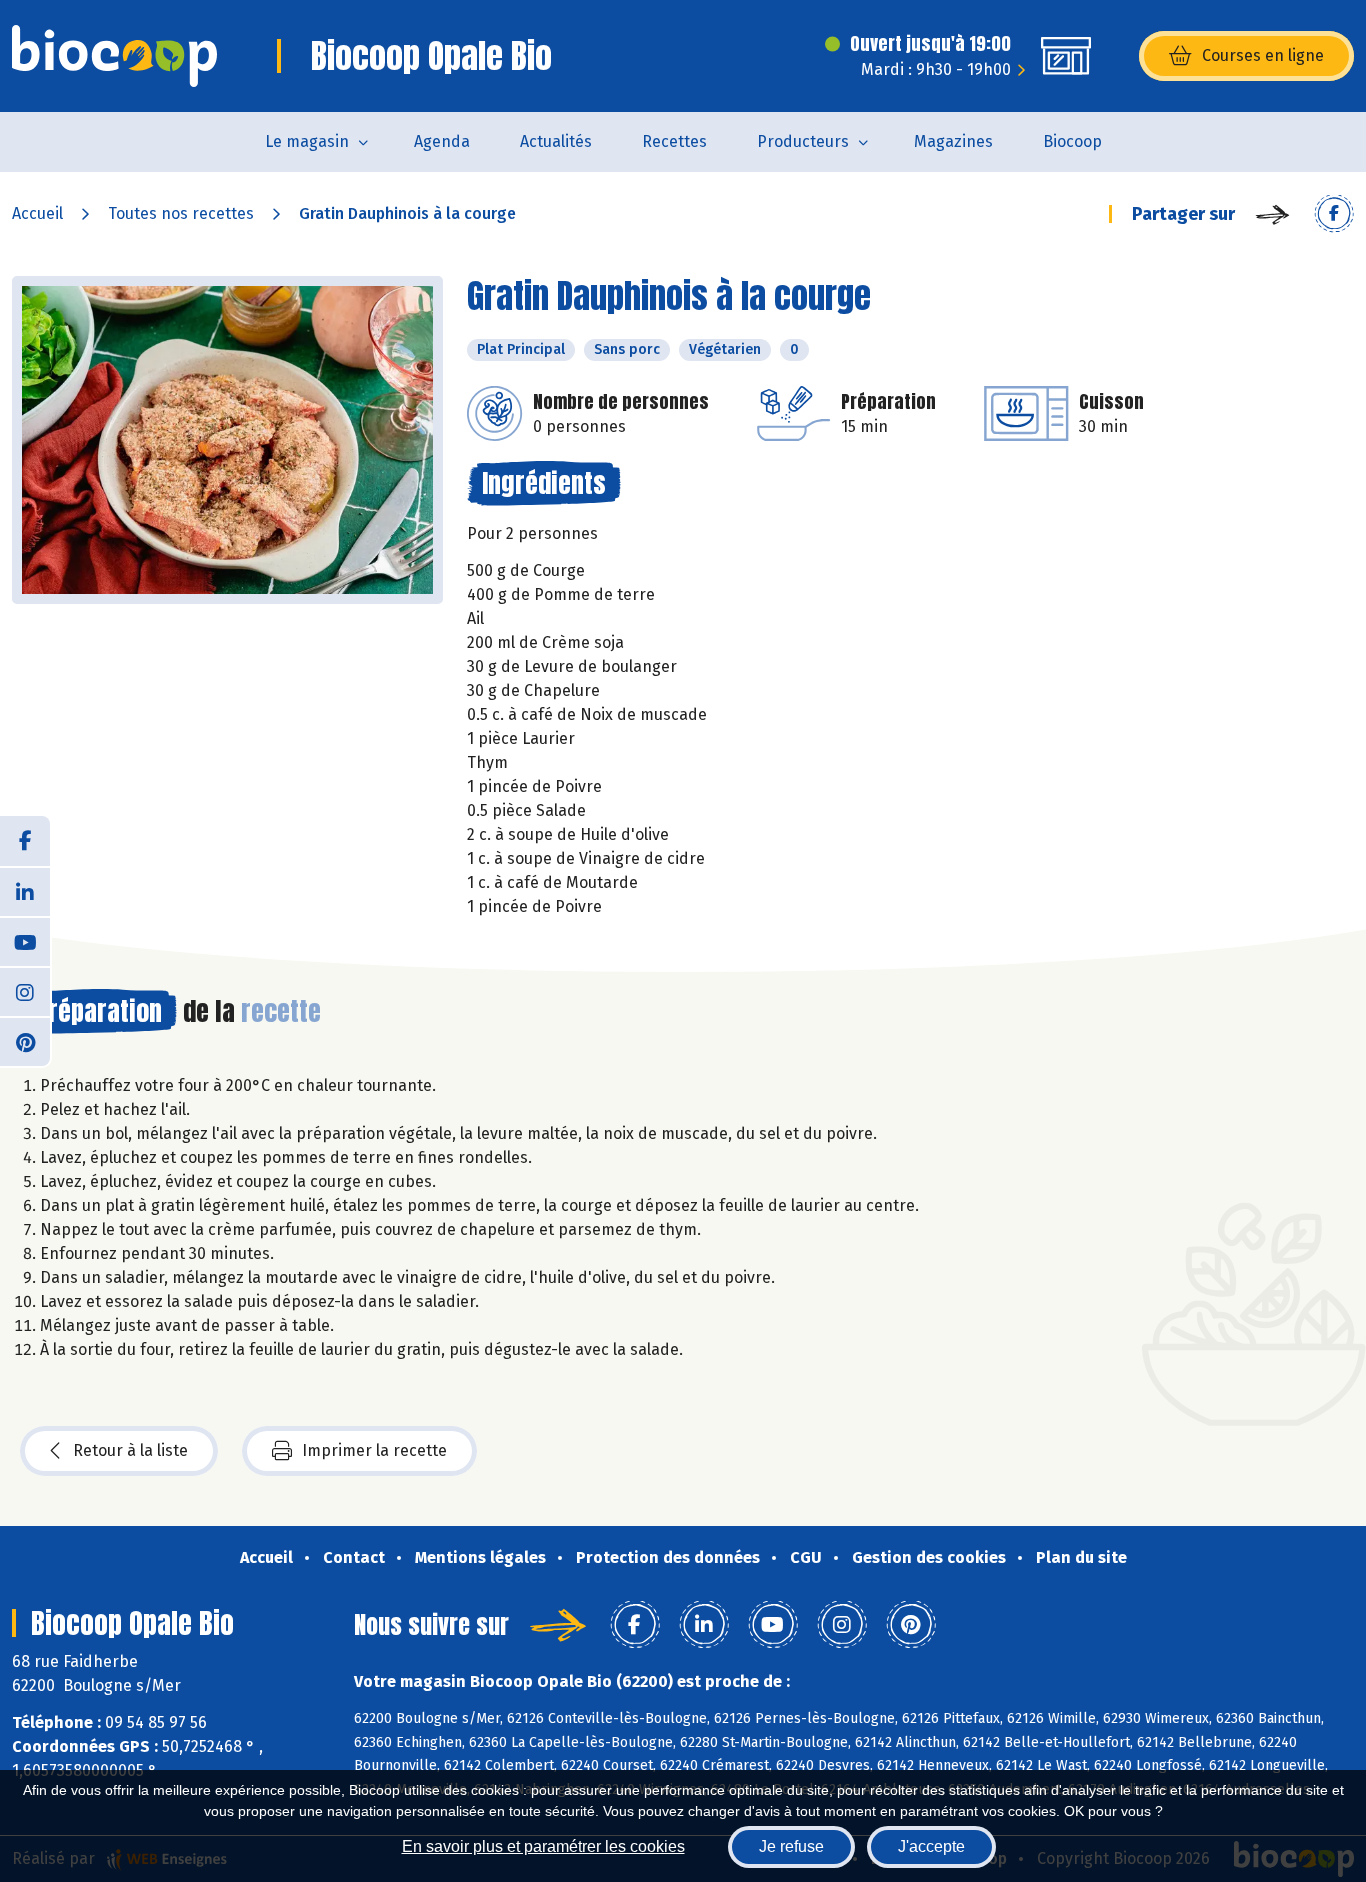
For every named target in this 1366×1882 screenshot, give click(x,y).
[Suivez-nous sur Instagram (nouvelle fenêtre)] (25, 991)
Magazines (953, 141)
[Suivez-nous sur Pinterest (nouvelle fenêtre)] (25, 1041)
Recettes (674, 141)
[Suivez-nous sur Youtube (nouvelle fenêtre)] (25, 941)
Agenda (442, 141)
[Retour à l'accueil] (114, 56)
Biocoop (1072, 141)
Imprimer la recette (374, 1450)
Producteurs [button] (803, 141)
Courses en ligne (1263, 55)
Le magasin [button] (307, 141)
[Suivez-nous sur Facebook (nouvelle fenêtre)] (25, 841)
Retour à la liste (130, 1450)
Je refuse (791, 1846)
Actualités (556, 141)
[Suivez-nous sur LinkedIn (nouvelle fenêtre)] (25, 891)
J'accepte (931, 1846)
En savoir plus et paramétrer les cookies (543, 1846)
